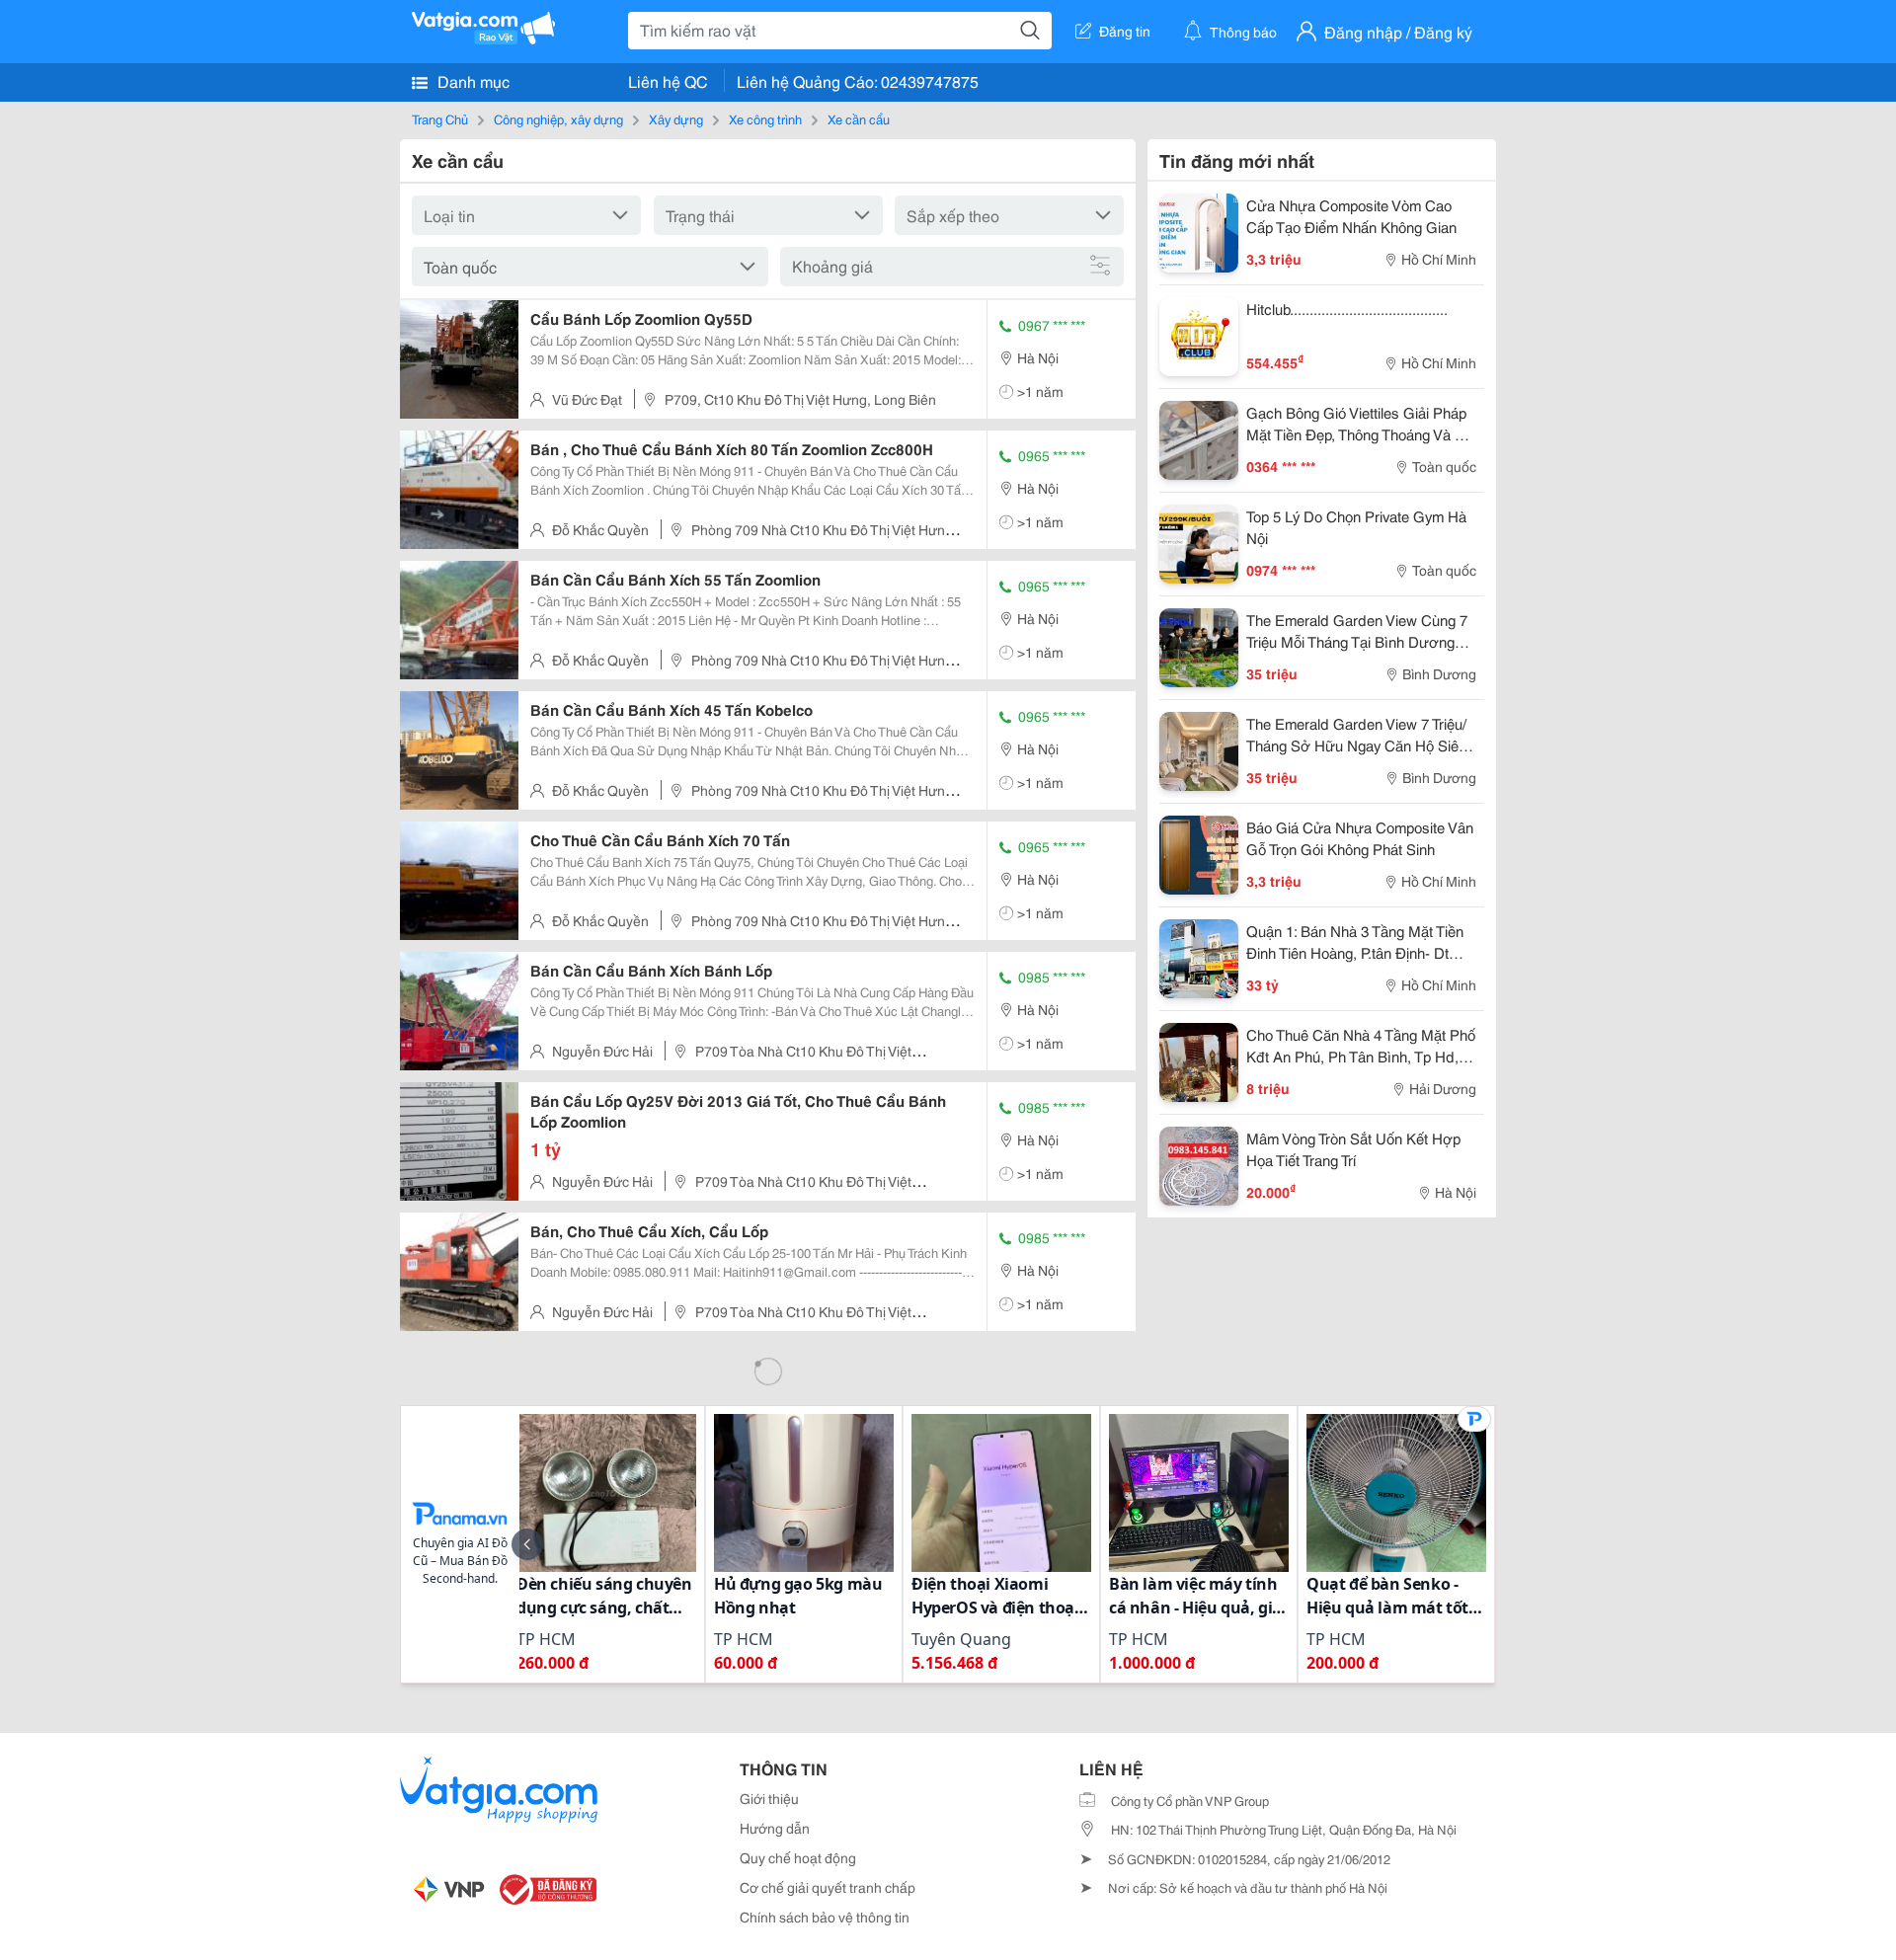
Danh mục (472, 80)
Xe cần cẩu (859, 118)
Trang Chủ (440, 118)
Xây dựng (676, 118)
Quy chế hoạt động (798, 1857)
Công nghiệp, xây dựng (558, 118)
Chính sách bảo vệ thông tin (825, 1917)
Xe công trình (765, 118)
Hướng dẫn (775, 1828)
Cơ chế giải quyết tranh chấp (828, 1887)
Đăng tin (1125, 31)
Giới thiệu (769, 1798)
